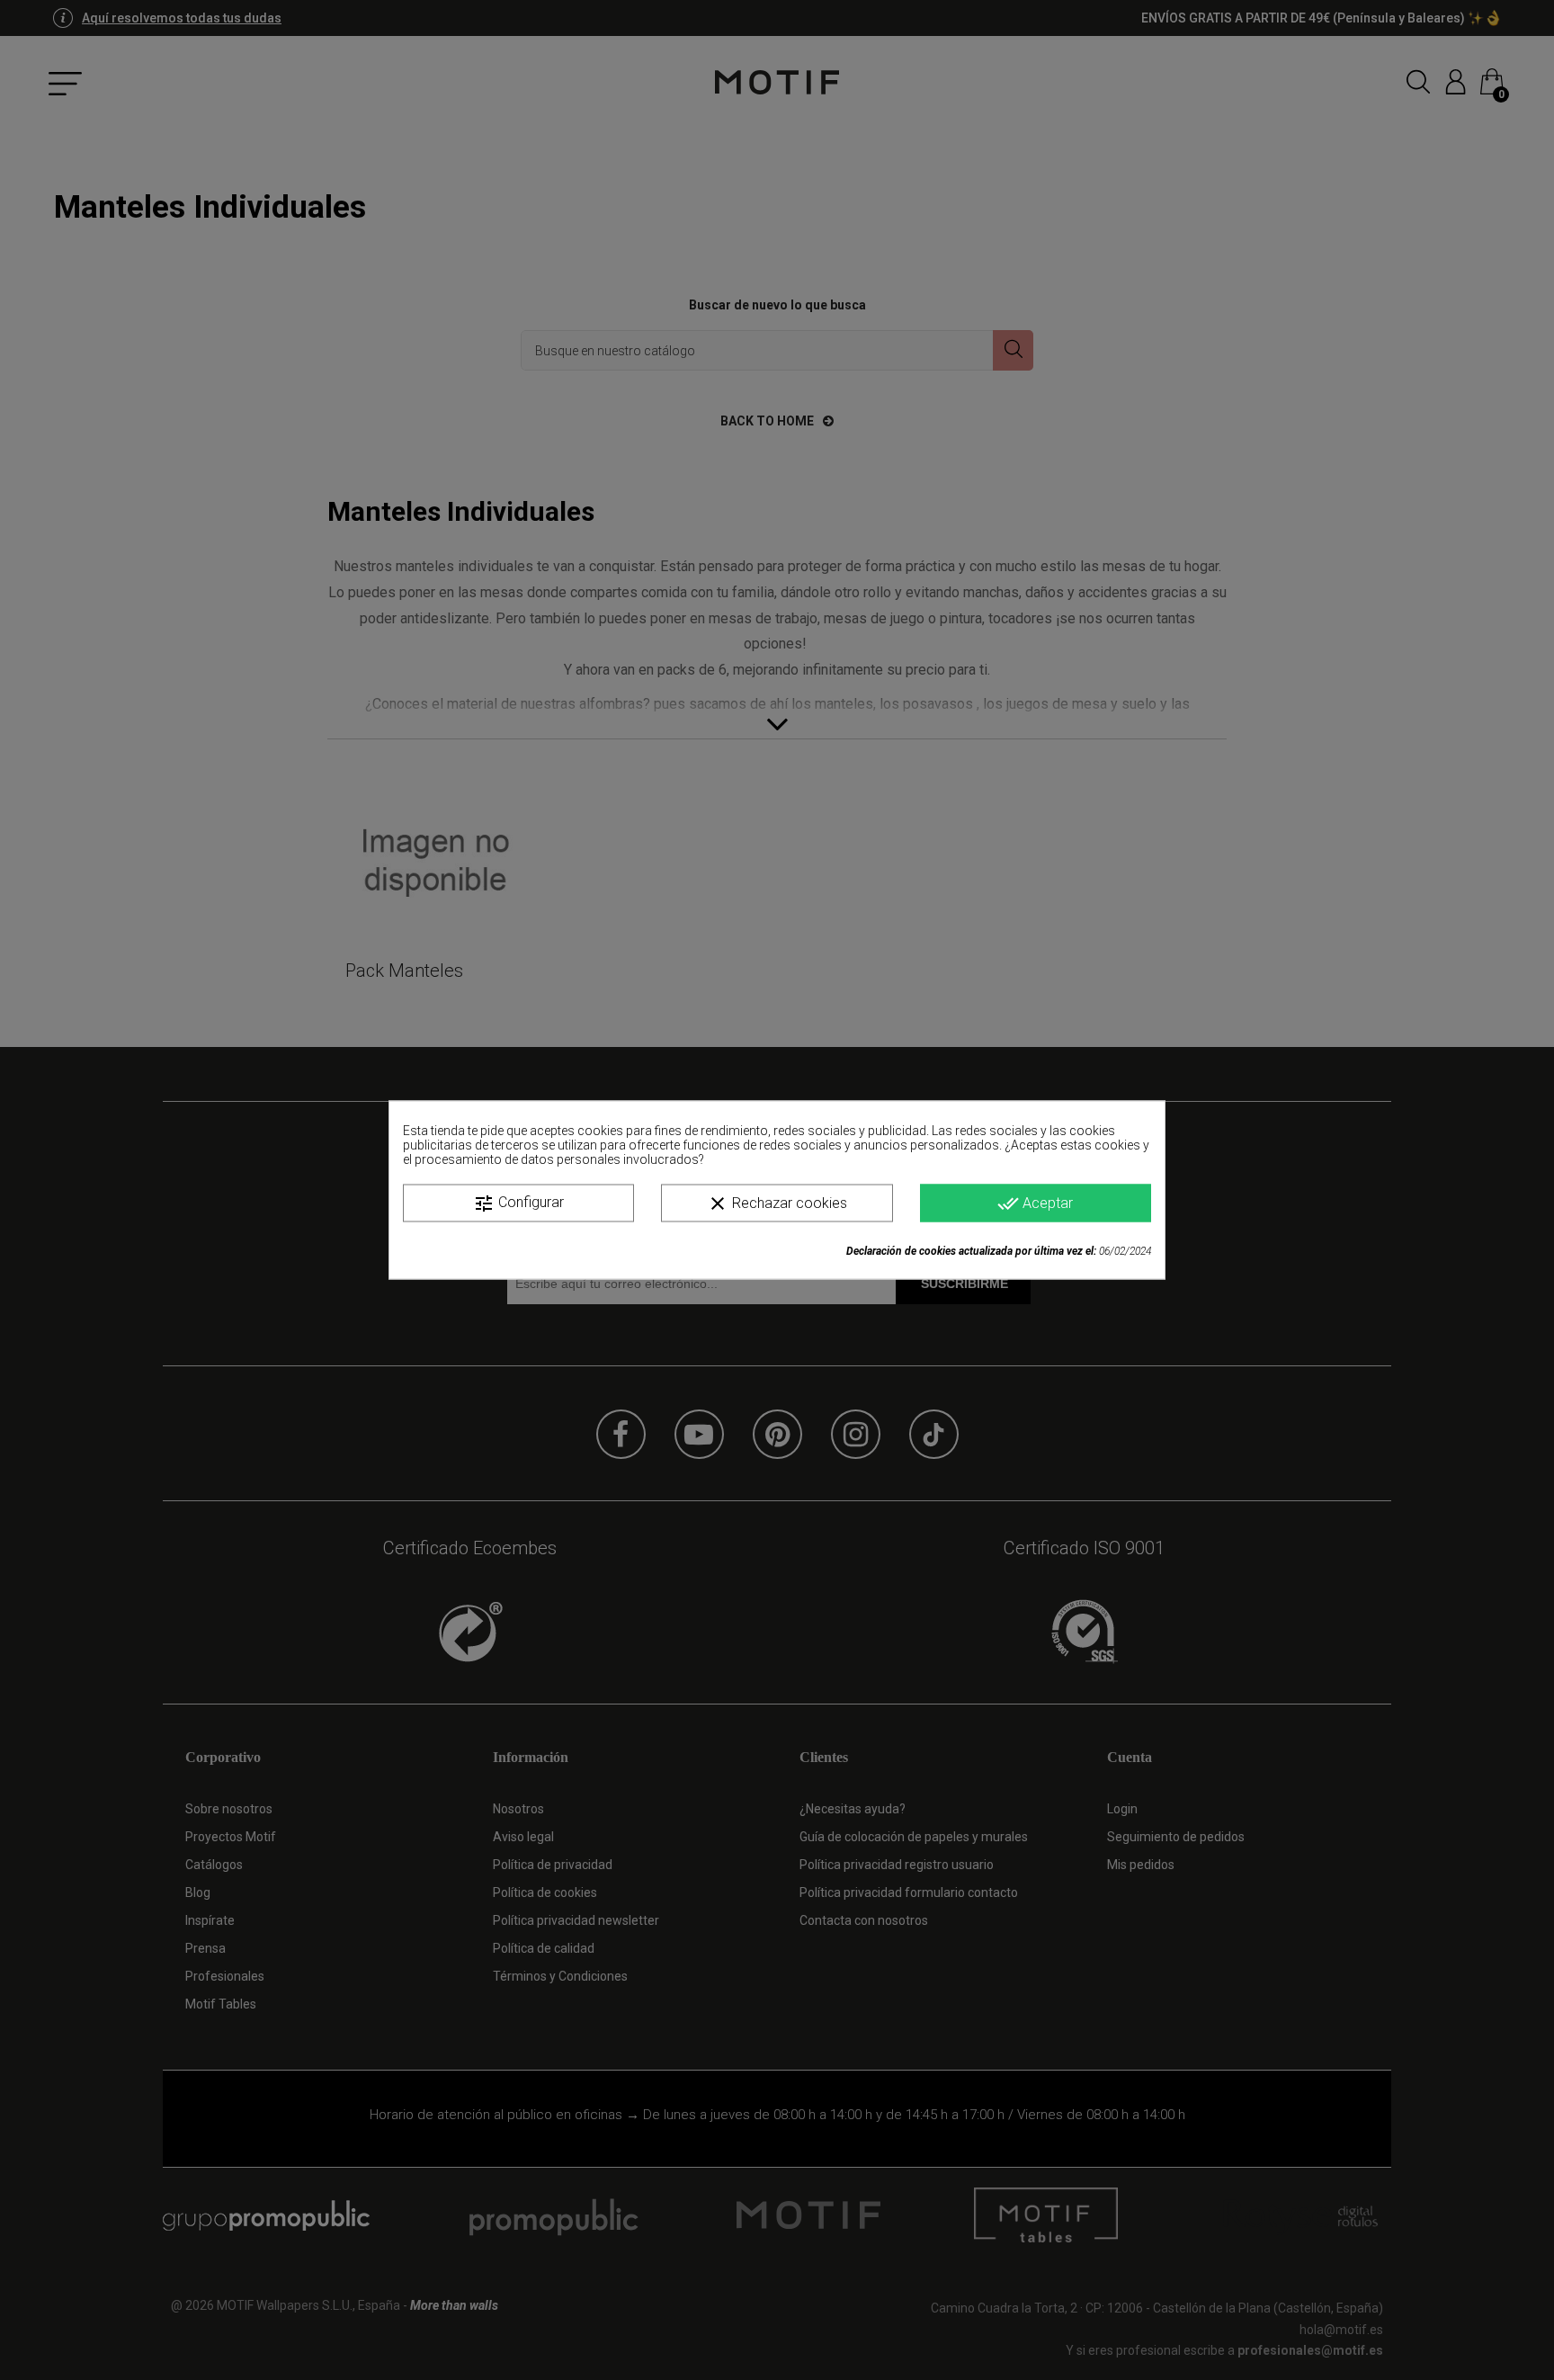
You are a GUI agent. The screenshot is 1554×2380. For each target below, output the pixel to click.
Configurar (518, 1203)
